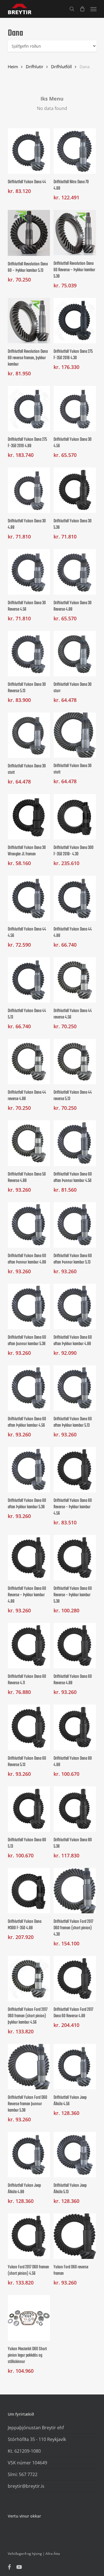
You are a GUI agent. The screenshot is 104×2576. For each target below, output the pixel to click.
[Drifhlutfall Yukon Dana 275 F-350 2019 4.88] (29, 409)
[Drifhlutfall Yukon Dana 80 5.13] (29, 1809)
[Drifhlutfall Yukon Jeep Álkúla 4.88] (29, 2155)
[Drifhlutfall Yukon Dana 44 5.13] (29, 980)
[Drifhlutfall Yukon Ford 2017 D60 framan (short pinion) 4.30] (75, 1891)
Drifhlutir (35, 67)
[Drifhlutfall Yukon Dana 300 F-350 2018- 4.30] (75, 817)
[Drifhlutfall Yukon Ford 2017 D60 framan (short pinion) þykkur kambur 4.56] (29, 1979)
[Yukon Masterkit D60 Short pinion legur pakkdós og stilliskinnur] (29, 2318)
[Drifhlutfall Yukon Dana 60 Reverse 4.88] (75, 1646)
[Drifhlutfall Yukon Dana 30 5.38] (75, 490)
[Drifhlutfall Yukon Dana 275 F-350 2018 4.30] (75, 321)
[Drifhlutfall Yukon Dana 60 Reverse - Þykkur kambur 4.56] (75, 1470)
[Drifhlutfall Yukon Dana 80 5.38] (75, 1809)
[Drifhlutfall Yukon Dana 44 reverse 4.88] (29, 1062)
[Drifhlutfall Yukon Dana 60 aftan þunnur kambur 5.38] (29, 1307)
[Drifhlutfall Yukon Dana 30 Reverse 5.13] (29, 654)
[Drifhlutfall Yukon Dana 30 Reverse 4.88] (75, 572)
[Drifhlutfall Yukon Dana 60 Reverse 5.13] (29, 1727)
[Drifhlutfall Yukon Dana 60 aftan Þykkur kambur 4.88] (75, 1307)
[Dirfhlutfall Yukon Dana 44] (29, 151)
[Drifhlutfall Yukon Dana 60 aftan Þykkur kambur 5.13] (75, 1388)
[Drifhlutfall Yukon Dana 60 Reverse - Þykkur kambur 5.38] (75, 1558)
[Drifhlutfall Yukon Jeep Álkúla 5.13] (75, 2155)
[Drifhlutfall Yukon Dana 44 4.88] (75, 898)
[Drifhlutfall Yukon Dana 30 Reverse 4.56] (29, 572)
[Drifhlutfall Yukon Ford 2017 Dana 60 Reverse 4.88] (75, 1979)
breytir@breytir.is (26, 2486)
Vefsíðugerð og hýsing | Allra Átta (34, 2554)
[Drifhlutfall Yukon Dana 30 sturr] (75, 654)
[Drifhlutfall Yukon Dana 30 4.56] (75, 409)
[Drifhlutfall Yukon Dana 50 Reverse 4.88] (29, 1143)
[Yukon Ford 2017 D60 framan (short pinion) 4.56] (29, 2236)
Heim (13, 67)
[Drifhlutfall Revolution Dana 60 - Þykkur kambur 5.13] (29, 233)
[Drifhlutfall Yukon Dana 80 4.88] (75, 1727)
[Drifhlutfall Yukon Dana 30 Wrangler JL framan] (29, 817)
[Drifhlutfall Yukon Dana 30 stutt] (29, 735)
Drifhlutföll (61, 67)
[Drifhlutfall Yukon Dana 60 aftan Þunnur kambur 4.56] (75, 1143)
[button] (93, 9)
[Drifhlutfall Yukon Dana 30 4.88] (29, 490)
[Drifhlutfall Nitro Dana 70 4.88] (75, 151)
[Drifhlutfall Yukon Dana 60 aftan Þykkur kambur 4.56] (29, 1388)
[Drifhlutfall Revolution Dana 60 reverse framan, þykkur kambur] (29, 321)
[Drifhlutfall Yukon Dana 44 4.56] (29, 898)
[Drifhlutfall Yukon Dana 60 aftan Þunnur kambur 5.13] (75, 1225)
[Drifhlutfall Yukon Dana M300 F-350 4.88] (29, 1891)
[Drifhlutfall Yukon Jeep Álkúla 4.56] (75, 2067)
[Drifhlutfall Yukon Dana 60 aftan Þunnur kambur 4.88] (29, 1225)
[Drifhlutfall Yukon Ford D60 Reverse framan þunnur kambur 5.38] (29, 2067)
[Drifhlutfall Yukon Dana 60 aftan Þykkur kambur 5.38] (29, 1470)
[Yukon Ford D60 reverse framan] (75, 2236)
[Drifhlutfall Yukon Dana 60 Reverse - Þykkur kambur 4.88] (29, 1558)
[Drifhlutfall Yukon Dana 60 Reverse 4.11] (29, 1646)
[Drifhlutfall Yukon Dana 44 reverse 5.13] (75, 1062)
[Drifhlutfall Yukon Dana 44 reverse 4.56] (75, 980)
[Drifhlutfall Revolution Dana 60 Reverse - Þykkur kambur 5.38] (75, 233)
